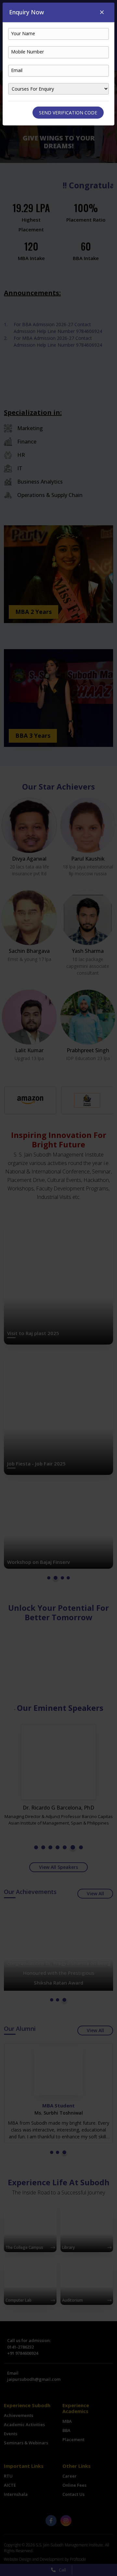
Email (17, 70)
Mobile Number (27, 52)
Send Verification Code (68, 113)
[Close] (102, 12)
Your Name (23, 33)
